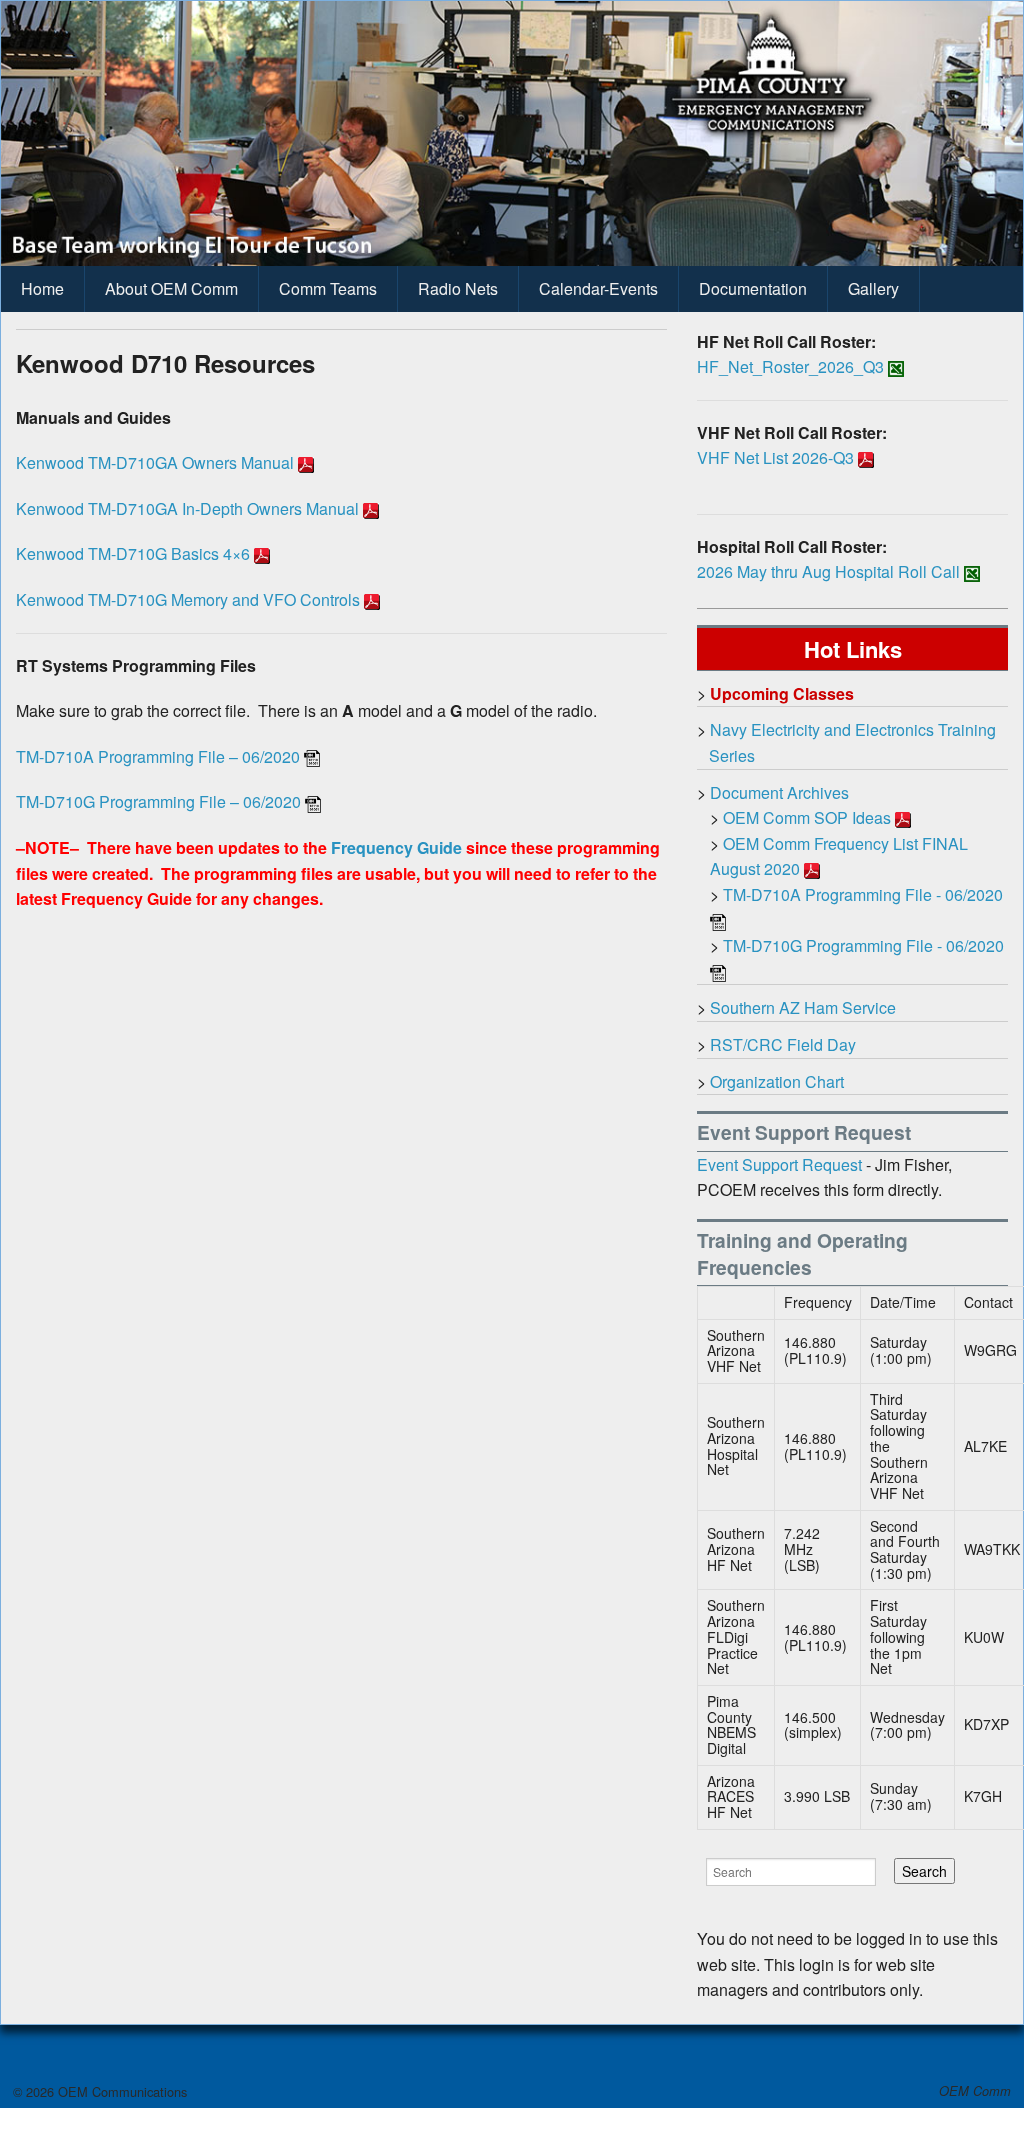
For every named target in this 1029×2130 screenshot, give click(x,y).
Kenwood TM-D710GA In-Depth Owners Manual (187, 508)
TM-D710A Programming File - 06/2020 (863, 894)
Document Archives (779, 792)
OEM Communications (120, 2091)
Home (42, 288)
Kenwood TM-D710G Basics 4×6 (133, 553)
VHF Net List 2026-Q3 (775, 457)
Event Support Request (779, 1164)
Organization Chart (777, 1081)
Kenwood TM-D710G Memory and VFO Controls (188, 599)
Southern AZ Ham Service (803, 1007)
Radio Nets (458, 288)
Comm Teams (328, 288)
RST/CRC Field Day (783, 1044)
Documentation (753, 288)
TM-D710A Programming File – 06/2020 (158, 756)
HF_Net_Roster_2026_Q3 (790, 366)
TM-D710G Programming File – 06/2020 (158, 801)
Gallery (873, 288)
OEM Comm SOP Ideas (807, 817)
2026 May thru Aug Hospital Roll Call (828, 571)
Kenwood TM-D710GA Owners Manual (155, 462)
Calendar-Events (598, 288)
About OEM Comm (171, 288)
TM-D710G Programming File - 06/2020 (863, 945)
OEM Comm (975, 2091)
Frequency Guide (396, 847)
